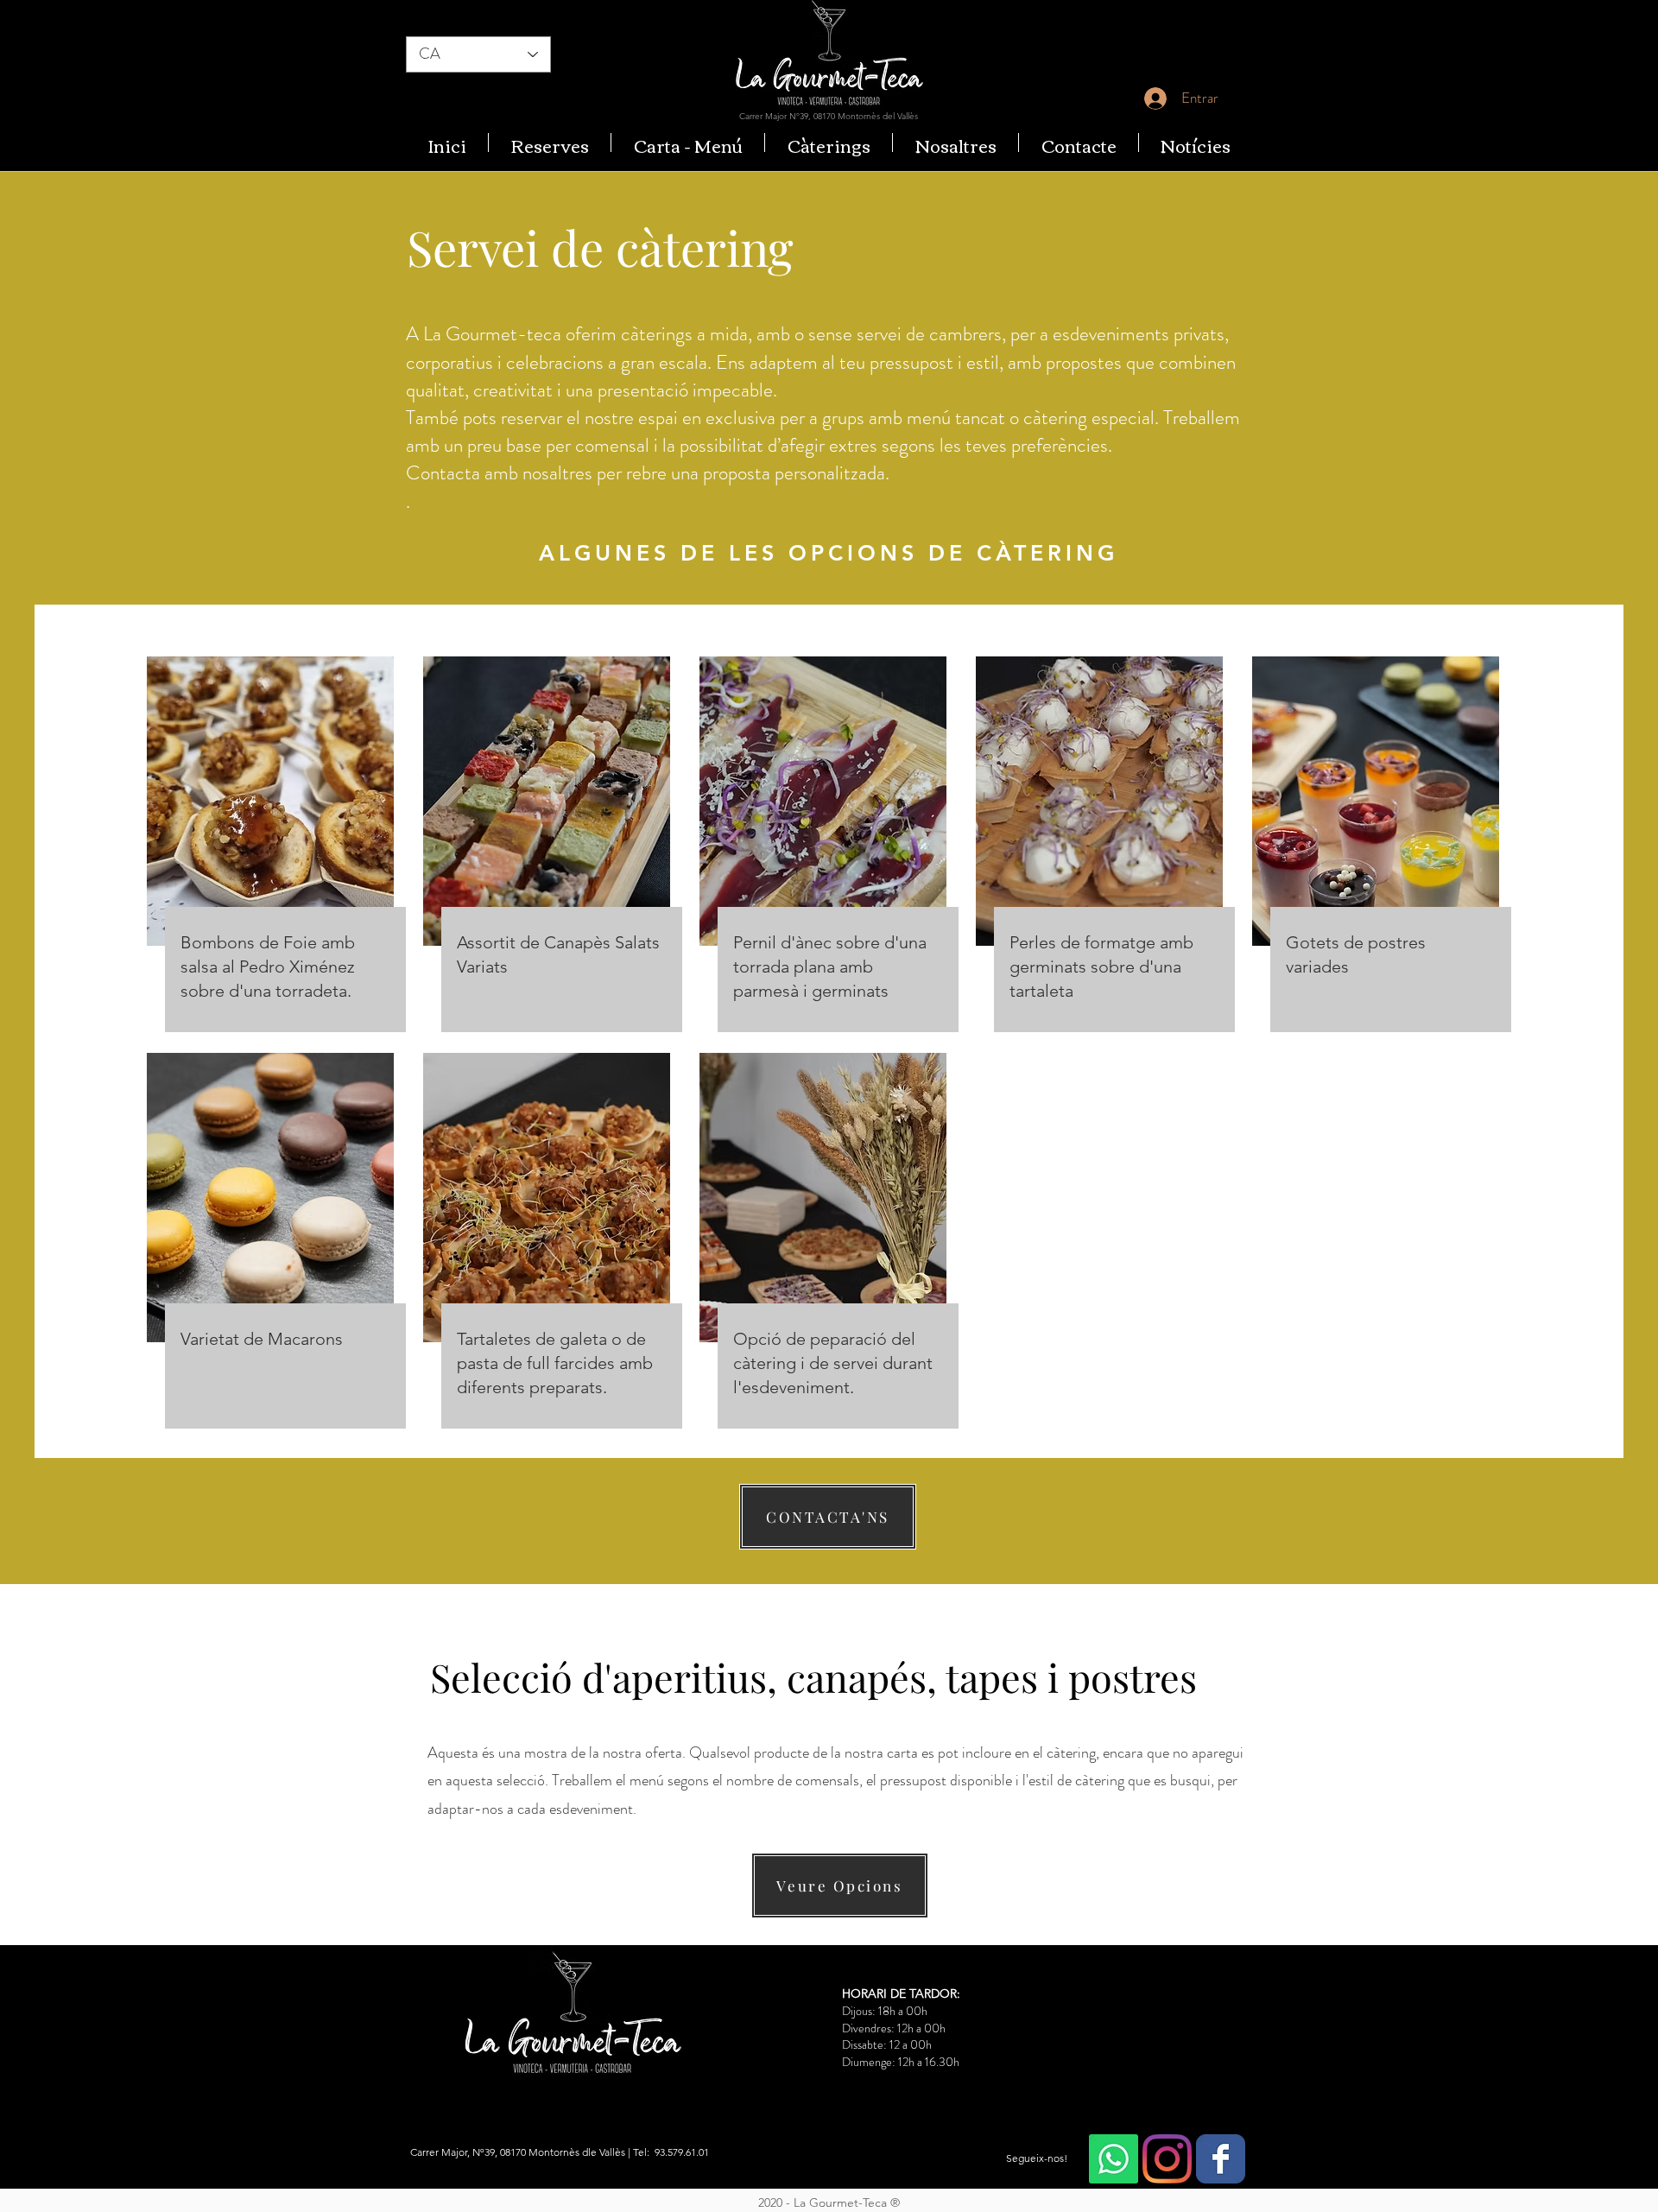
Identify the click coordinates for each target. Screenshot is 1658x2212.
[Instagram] (1167, 2159)
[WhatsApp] (1114, 2159)
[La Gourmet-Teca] (1221, 2159)
